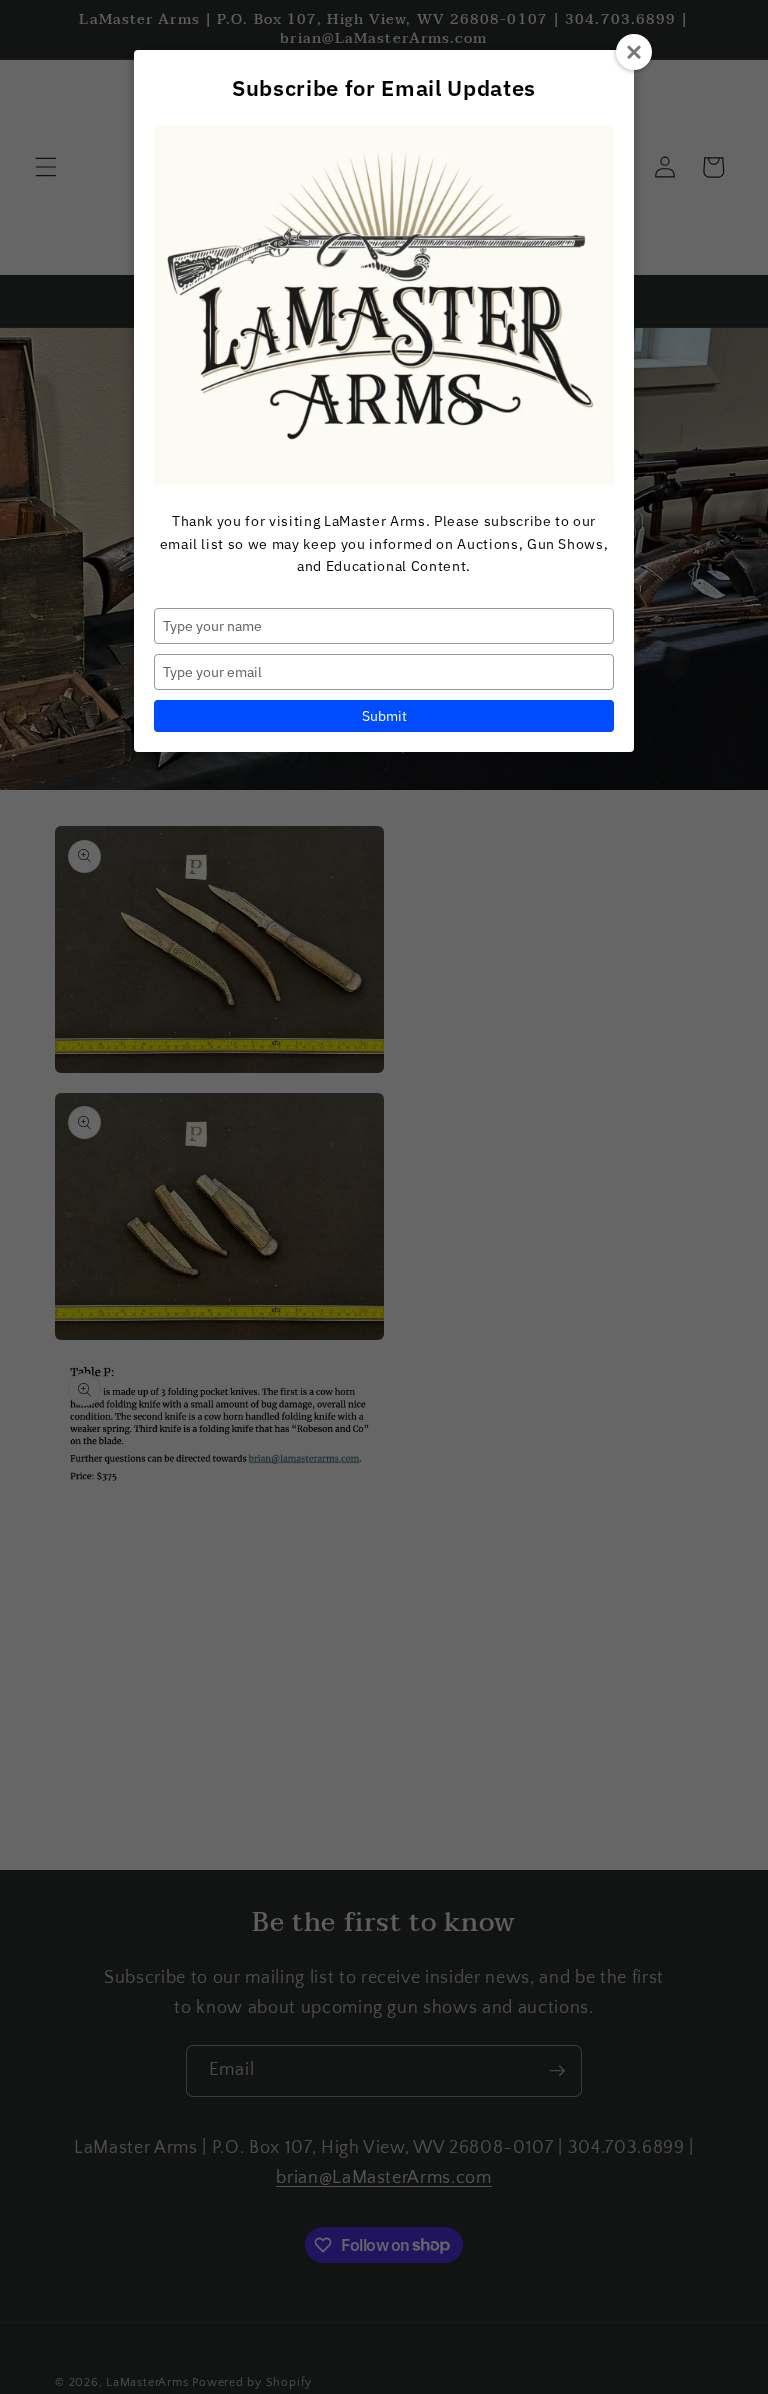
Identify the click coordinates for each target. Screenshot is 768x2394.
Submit (384, 716)
